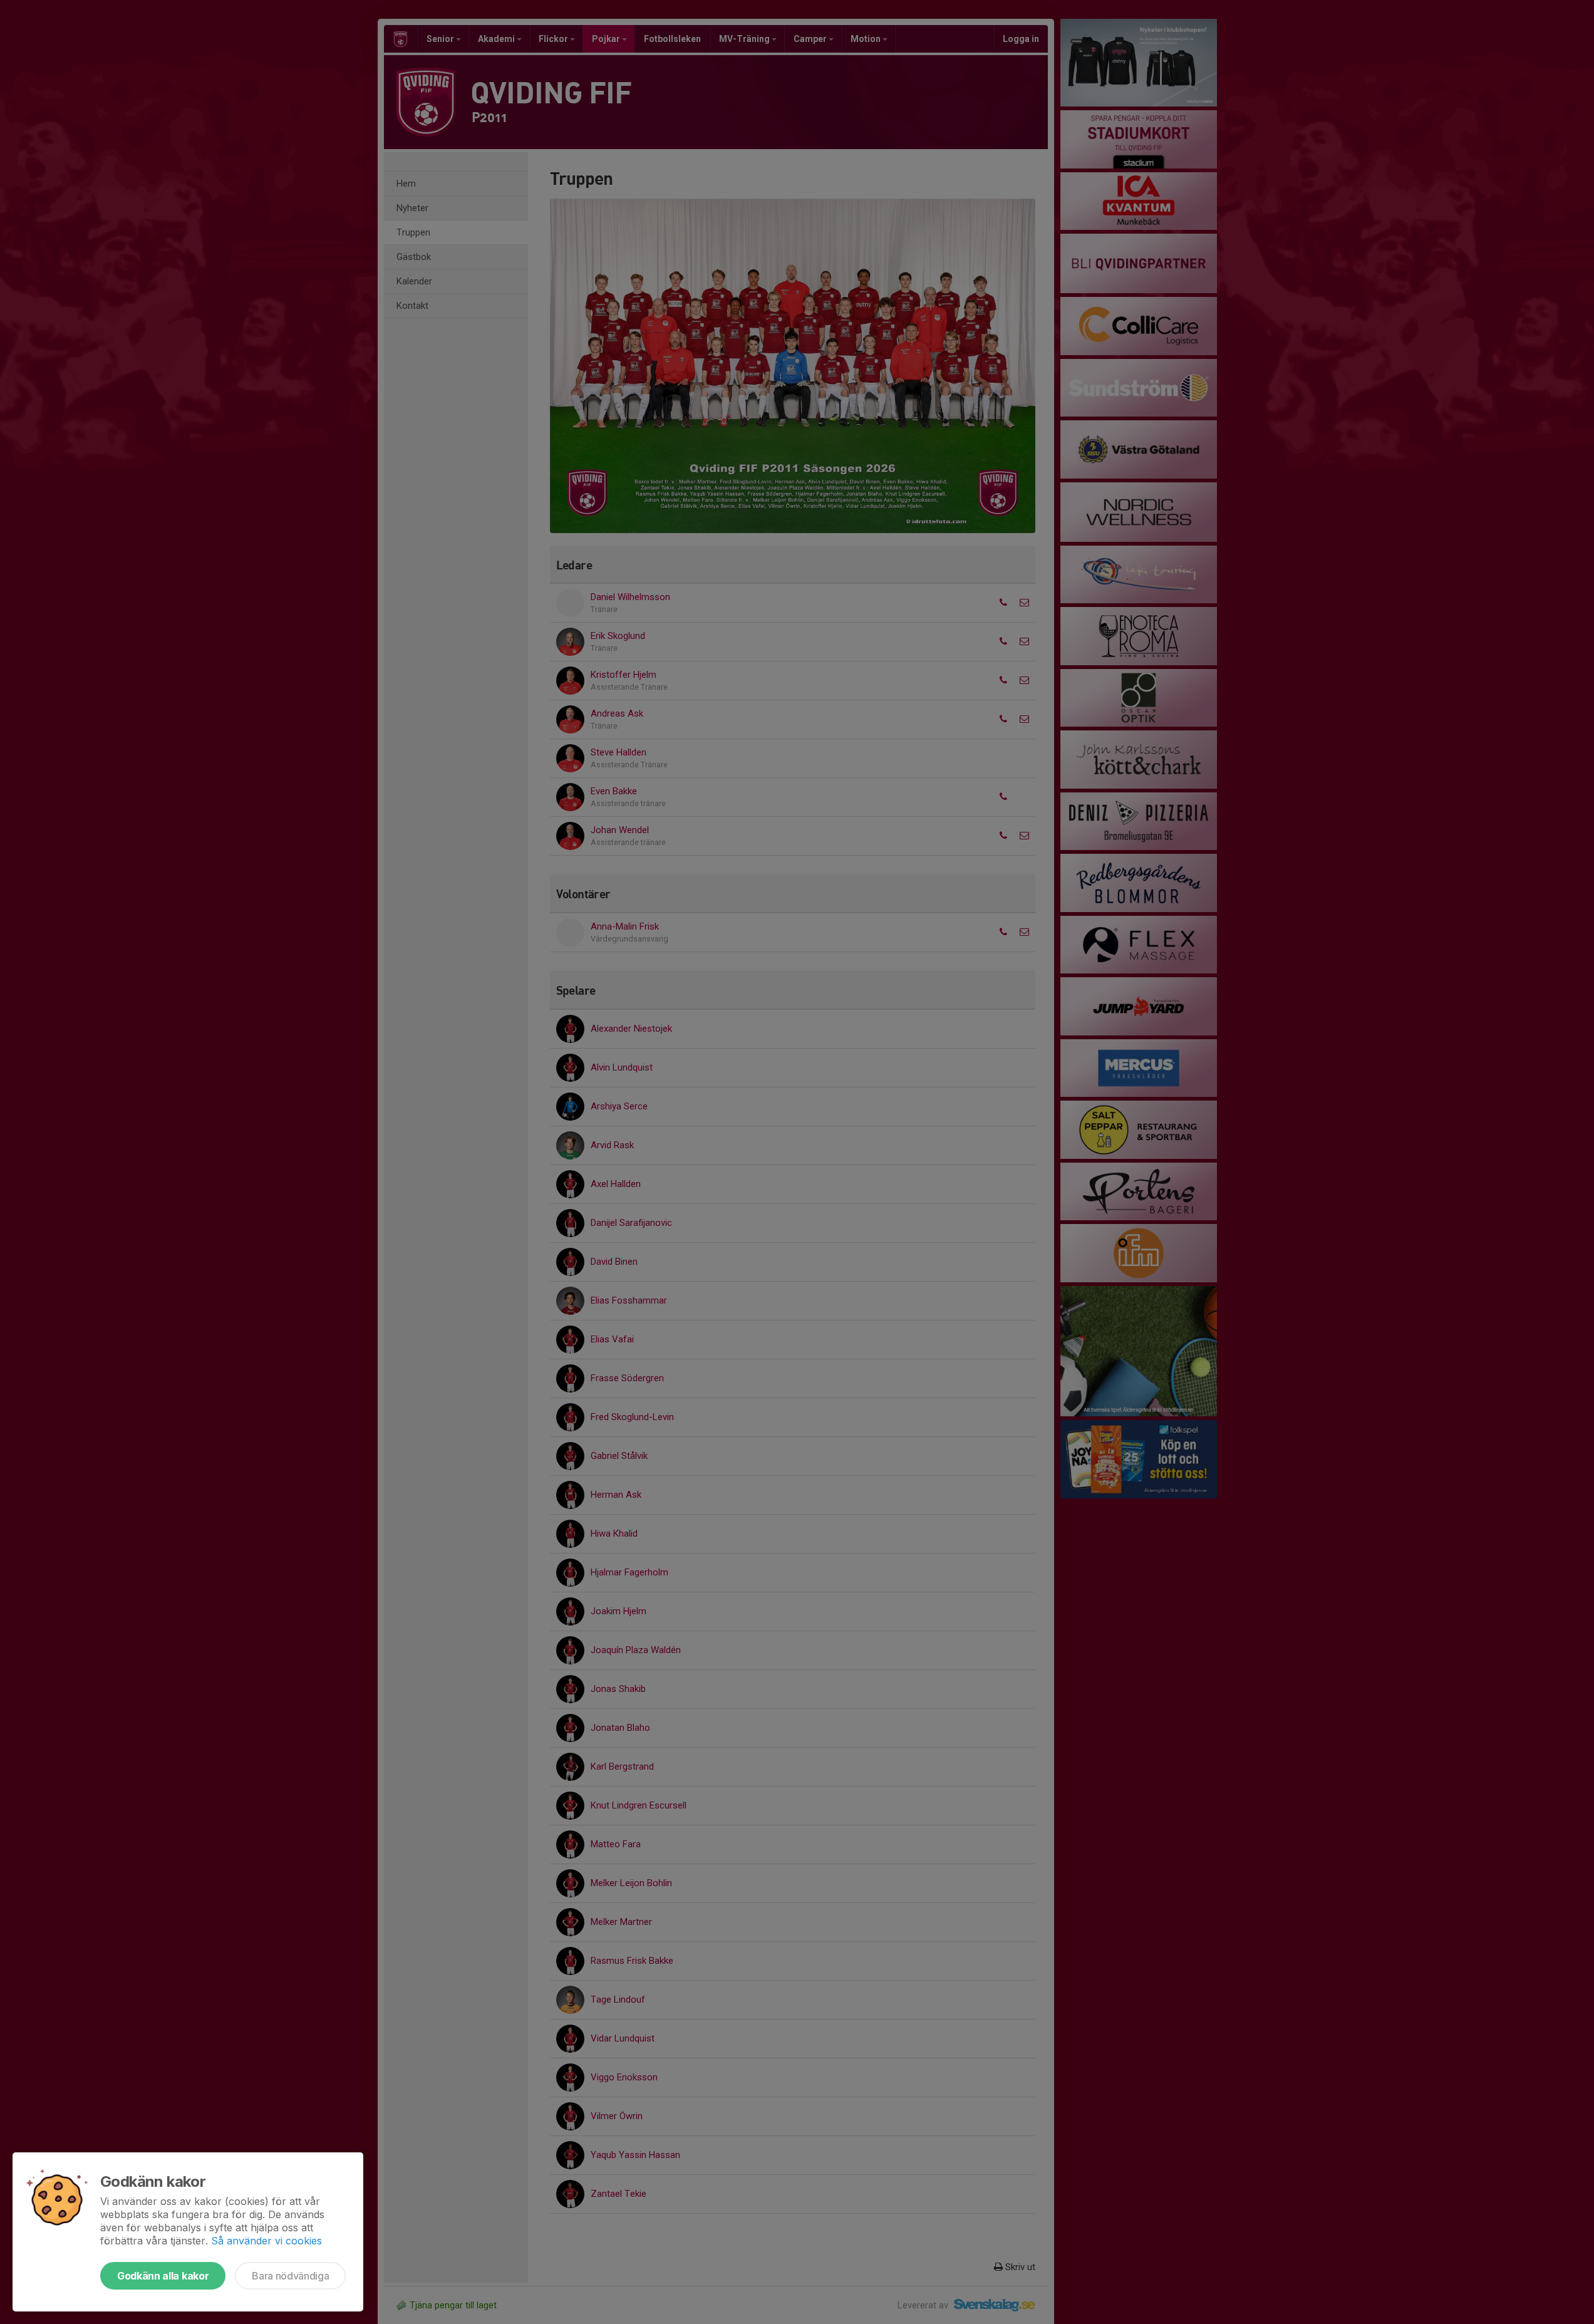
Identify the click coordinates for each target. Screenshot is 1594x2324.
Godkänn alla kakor (163, 2276)
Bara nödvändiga (290, 2276)
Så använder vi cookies (267, 2241)
